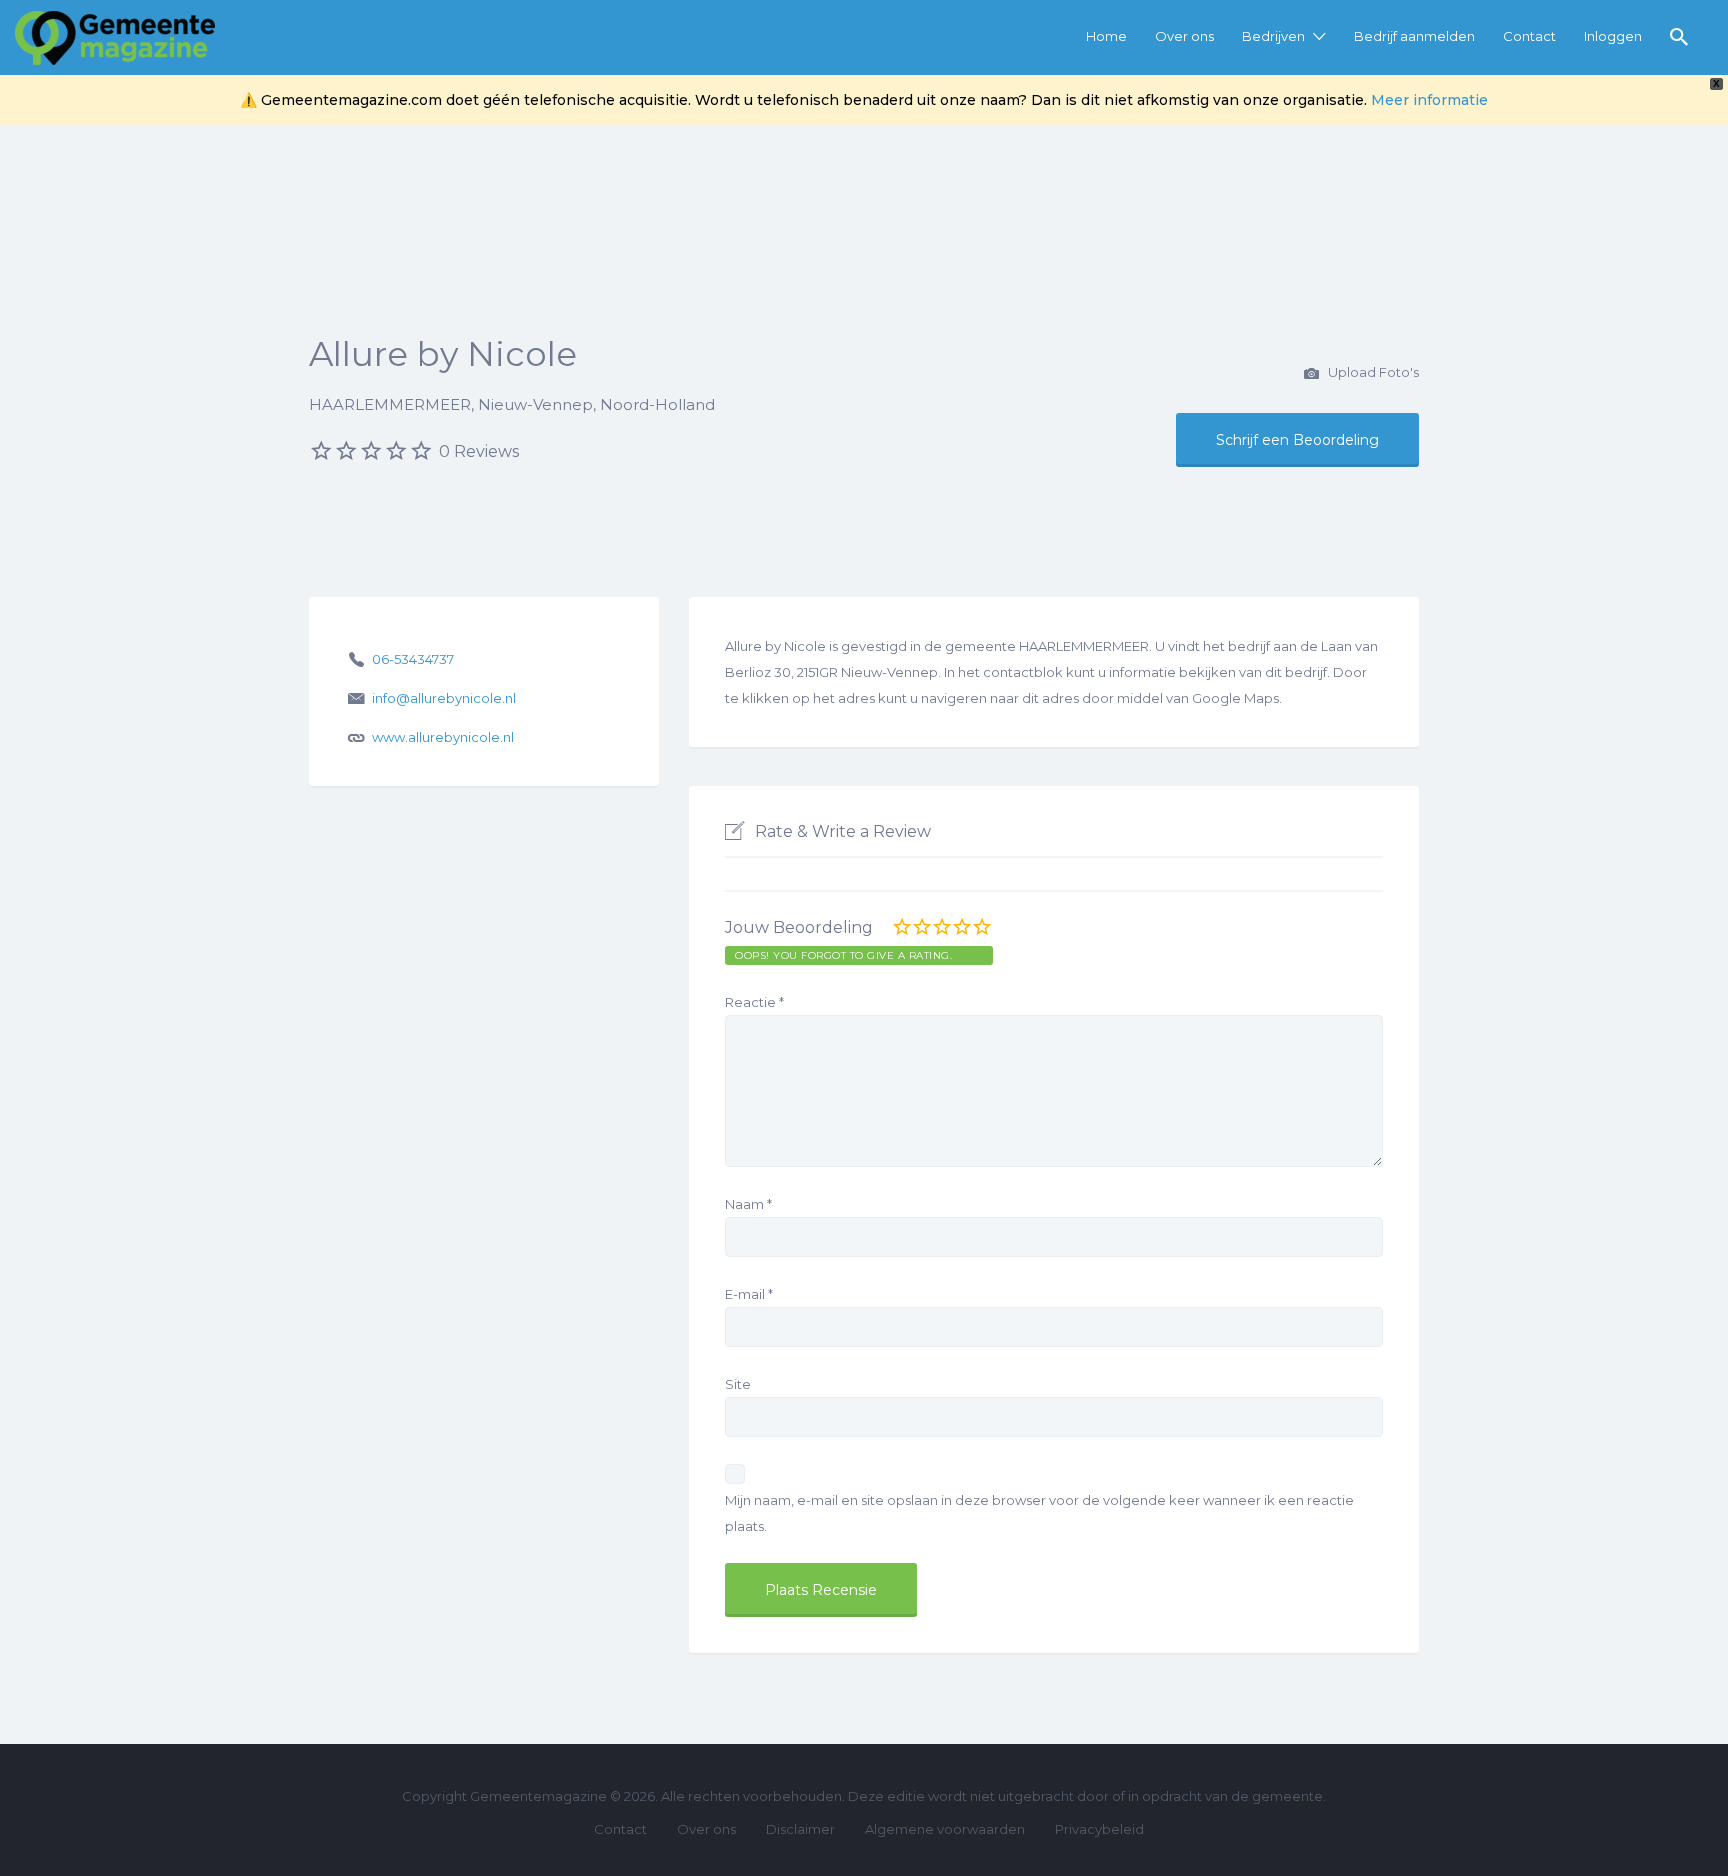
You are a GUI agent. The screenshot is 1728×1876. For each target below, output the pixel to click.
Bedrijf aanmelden (1414, 36)
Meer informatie (1429, 100)
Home (1106, 36)
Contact (1529, 36)
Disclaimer (800, 1829)
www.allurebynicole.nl (443, 737)
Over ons (1184, 36)
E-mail (749, 1294)
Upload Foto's (1372, 372)
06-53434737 (413, 659)
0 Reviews (479, 451)
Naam (748, 1204)
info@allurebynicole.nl (444, 698)
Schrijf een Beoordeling (1297, 440)
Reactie (754, 1002)
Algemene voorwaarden (945, 1829)
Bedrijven (1273, 36)
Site (738, 1384)
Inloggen (1613, 36)
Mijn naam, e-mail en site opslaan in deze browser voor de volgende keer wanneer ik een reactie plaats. (1039, 1513)
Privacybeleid (1099, 1829)
